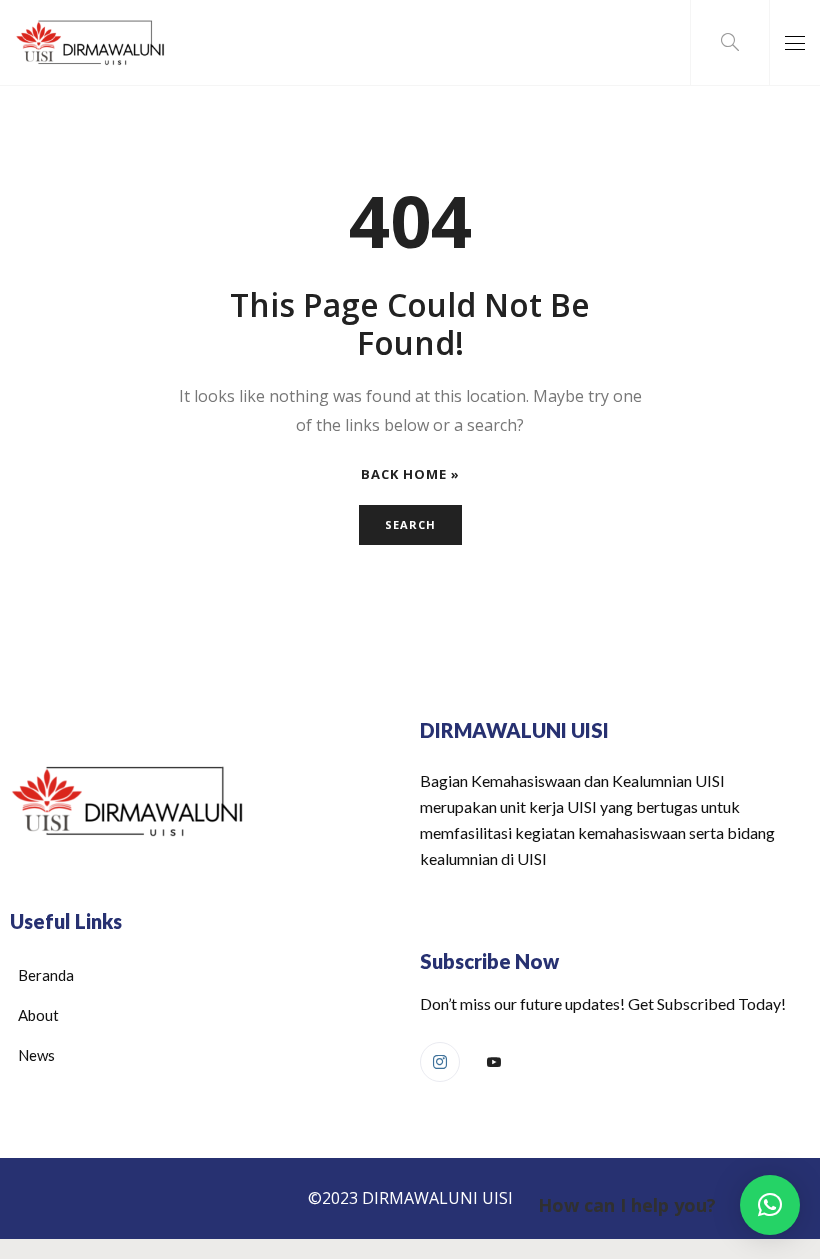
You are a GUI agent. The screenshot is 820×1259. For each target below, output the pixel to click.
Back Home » (410, 474)
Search (410, 524)
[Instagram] (440, 1062)
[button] (770, 1205)
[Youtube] (494, 1063)
